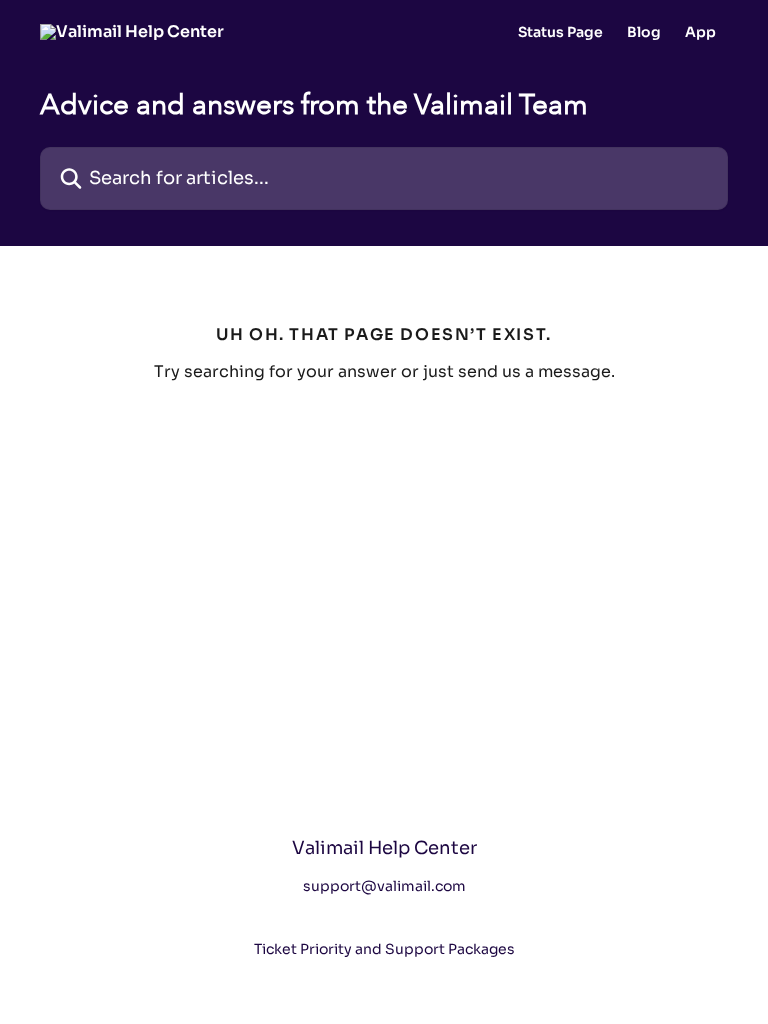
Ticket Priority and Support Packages (384, 949)
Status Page (560, 32)
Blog (644, 32)
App (700, 32)
